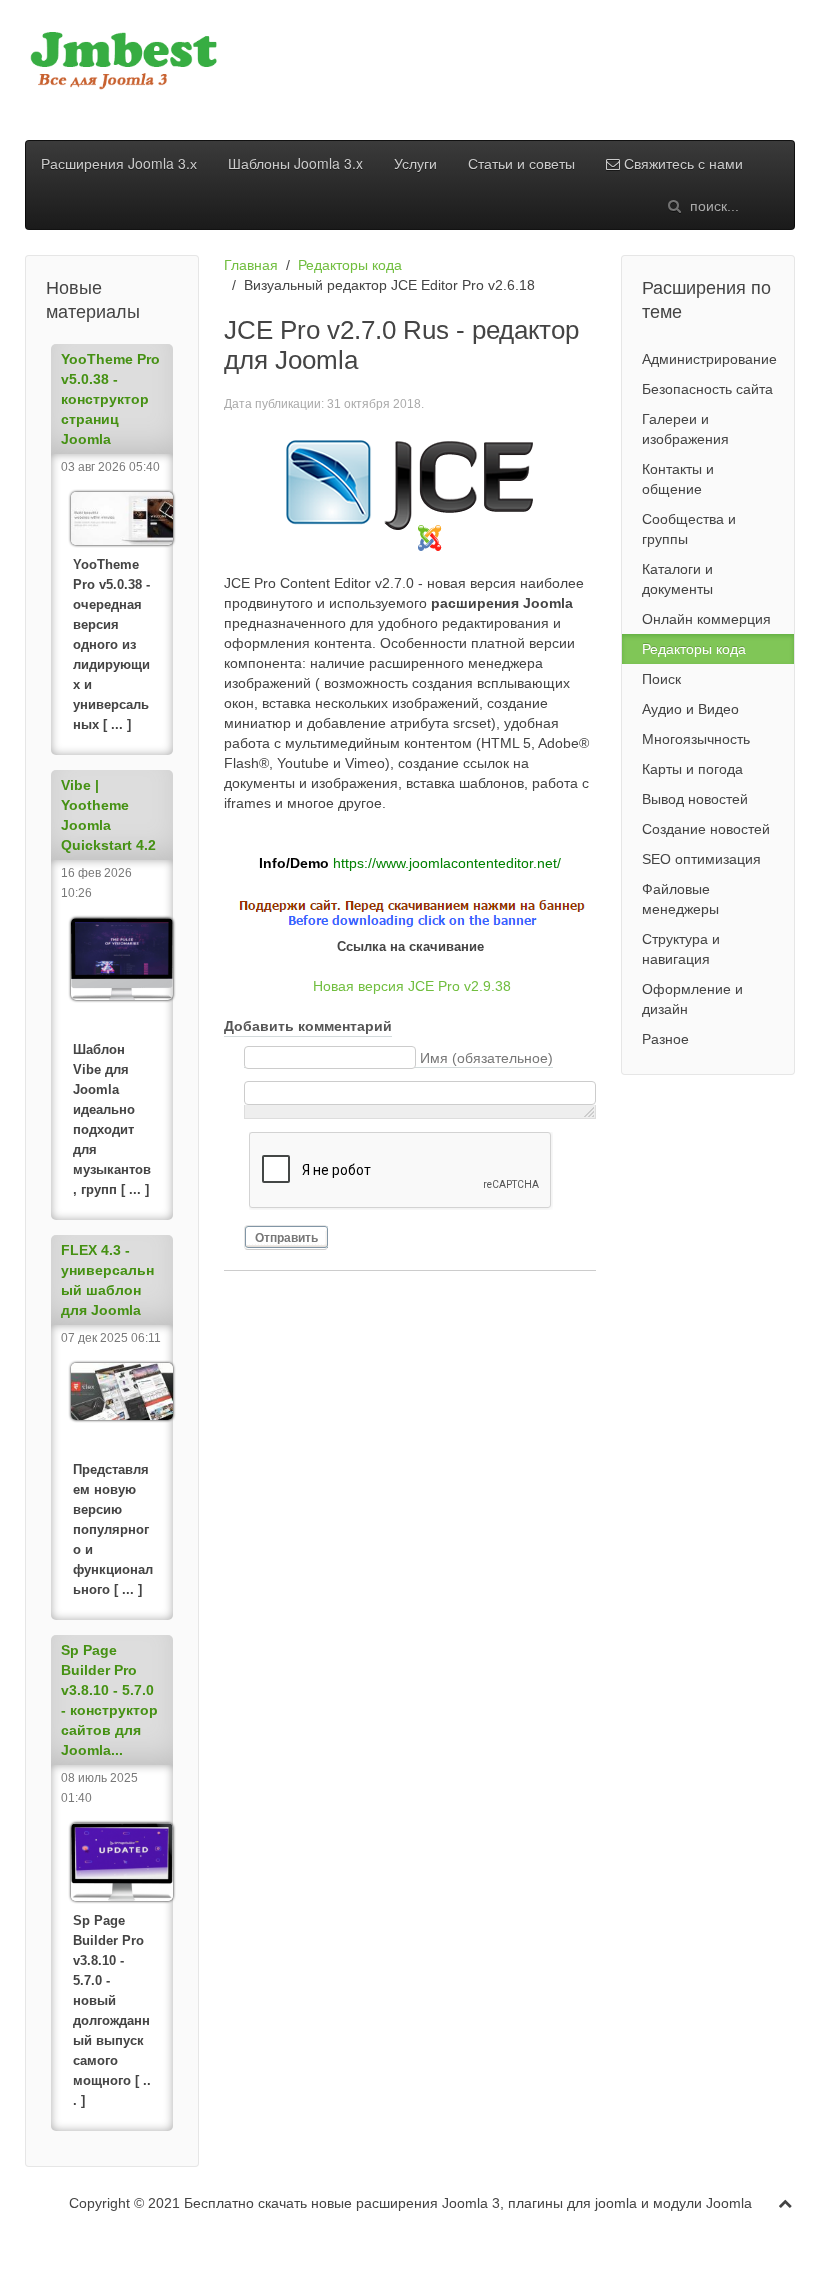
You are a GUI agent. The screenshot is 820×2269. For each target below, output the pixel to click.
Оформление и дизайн (692, 999)
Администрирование (709, 359)
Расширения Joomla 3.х (119, 163)
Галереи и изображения (685, 429)
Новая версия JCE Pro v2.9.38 (412, 986)
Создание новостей (706, 829)
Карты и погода (692, 769)
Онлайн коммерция (706, 619)
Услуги (415, 163)
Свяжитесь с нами (681, 163)
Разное (665, 1039)
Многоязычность (696, 739)
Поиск (661, 679)
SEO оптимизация (701, 859)
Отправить (286, 1238)
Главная (251, 265)
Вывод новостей (695, 799)
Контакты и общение (678, 479)
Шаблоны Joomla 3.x (295, 163)
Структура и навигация (681, 949)
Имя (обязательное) (486, 1058)
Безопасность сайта (707, 389)
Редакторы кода (350, 265)
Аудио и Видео (690, 709)
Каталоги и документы (677, 579)
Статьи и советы (521, 163)
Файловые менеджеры (680, 899)
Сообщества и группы (689, 529)
